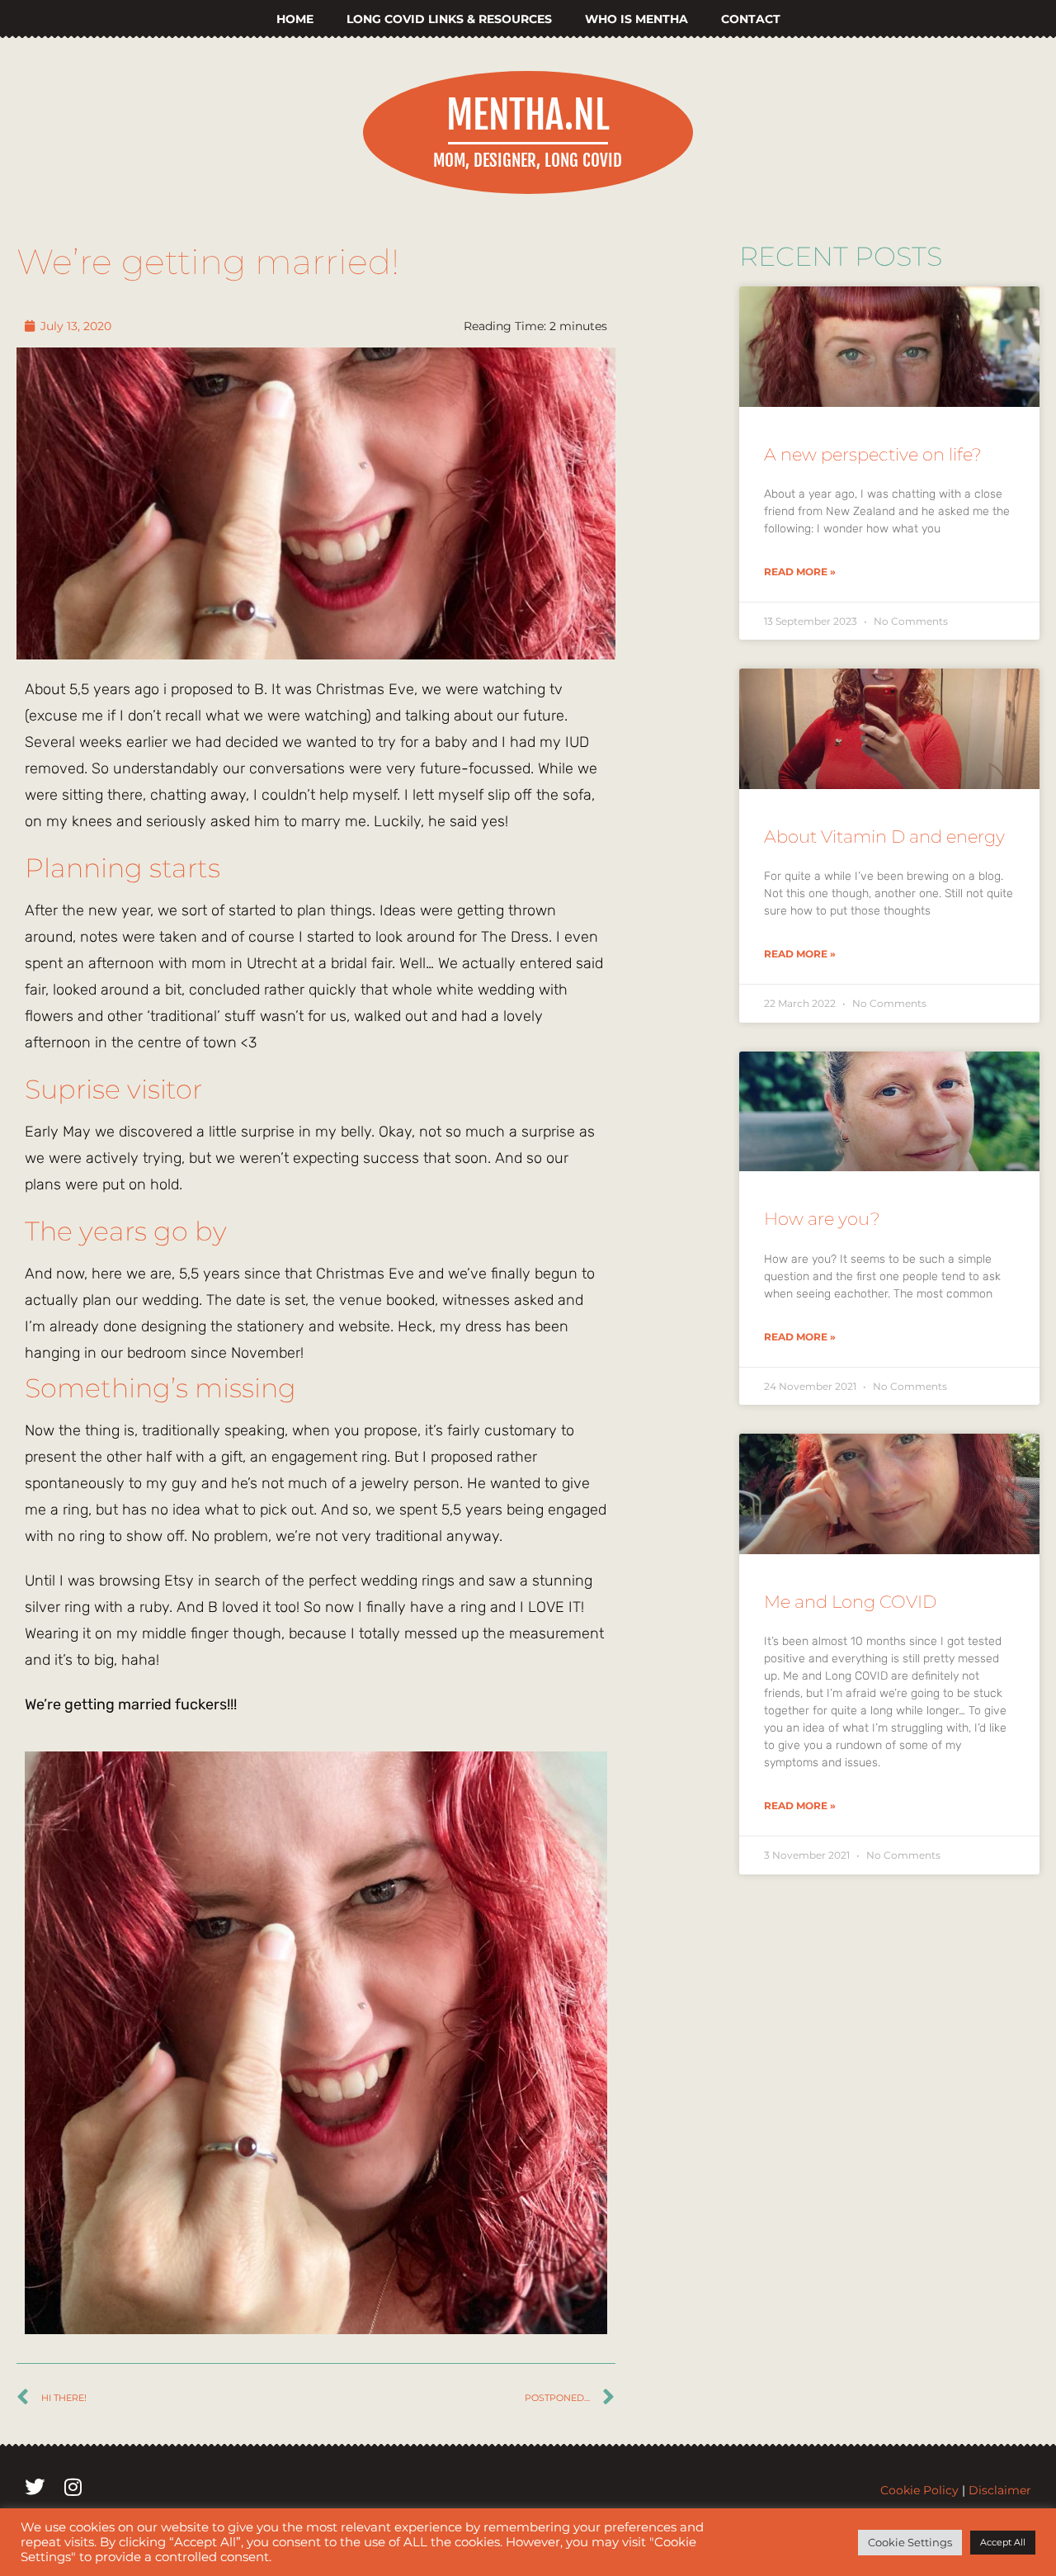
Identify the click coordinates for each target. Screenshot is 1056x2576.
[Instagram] (73, 2487)
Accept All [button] (1003, 2542)
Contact (751, 19)
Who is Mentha (636, 19)
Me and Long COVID (850, 1602)
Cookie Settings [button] (910, 2542)
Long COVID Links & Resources (449, 19)
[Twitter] (35, 2487)
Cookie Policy (919, 2490)
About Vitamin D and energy (884, 837)
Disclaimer (1000, 2490)
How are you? (822, 1219)
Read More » (800, 572)
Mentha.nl (528, 115)
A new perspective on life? (873, 454)
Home (295, 19)
